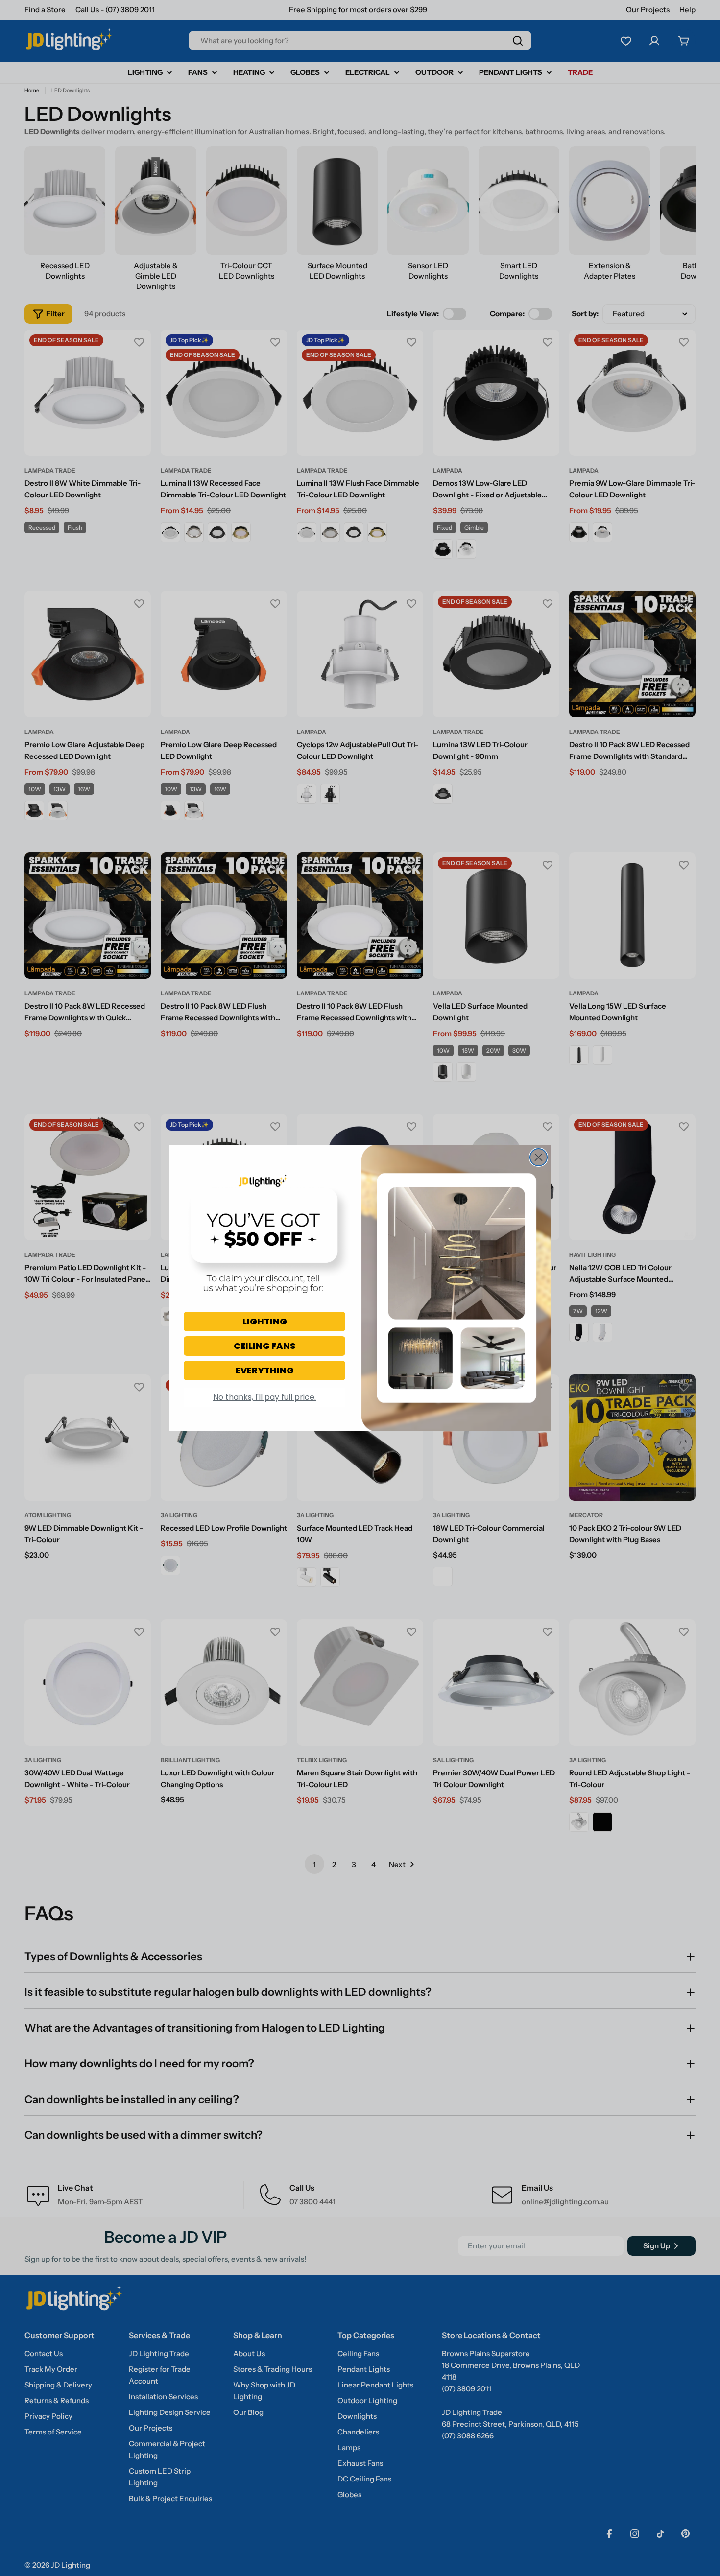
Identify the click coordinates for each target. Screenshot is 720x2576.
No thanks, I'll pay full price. (264, 1397)
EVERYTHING (265, 1370)
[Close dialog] (539, 1157)
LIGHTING (265, 1321)
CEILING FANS (264, 1346)
